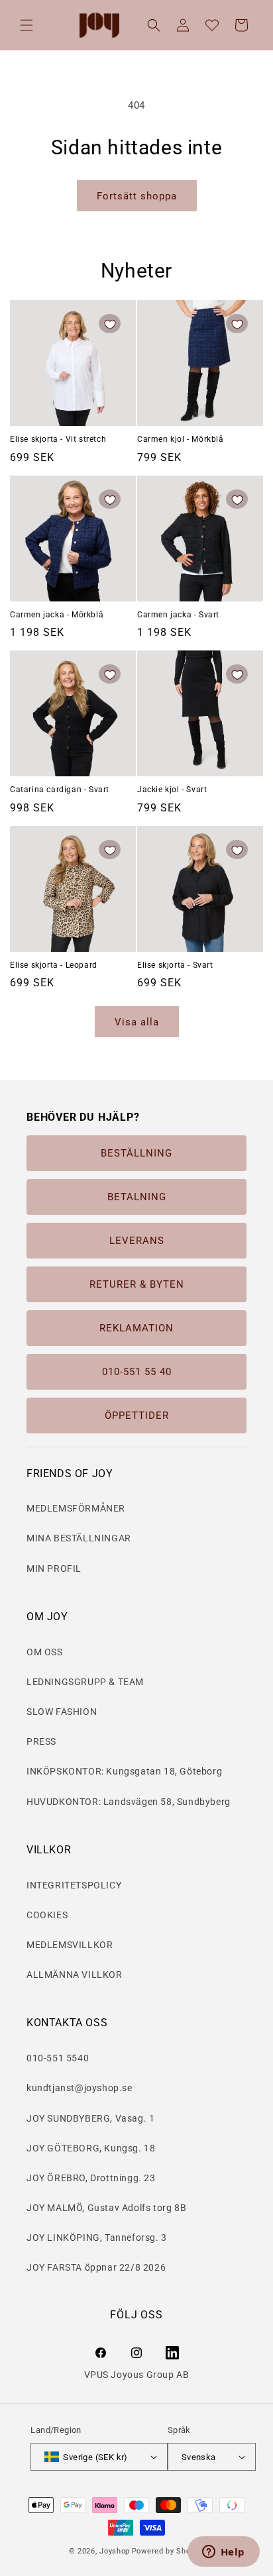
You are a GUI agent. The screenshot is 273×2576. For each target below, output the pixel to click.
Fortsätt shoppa (137, 196)
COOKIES (47, 1915)
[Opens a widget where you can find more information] (223, 2553)
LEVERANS (137, 1241)
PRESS (41, 1741)
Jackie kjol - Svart (172, 790)
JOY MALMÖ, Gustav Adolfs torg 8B (106, 2208)
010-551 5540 (58, 2058)
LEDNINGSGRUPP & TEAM (85, 1682)
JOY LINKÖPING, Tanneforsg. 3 (97, 2238)
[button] (27, 25)
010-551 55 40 (137, 1372)
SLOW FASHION (62, 1712)
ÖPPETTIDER (137, 1416)
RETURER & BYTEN (137, 1284)
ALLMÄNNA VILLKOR (75, 1975)
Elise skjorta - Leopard (54, 965)
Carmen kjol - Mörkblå (181, 439)
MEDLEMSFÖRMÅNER (76, 1508)
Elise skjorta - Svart (175, 965)
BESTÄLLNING (136, 1153)
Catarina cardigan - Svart (60, 790)
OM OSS (45, 1652)
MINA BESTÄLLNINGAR (79, 1538)
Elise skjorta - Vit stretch (58, 439)
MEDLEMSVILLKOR (70, 1945)
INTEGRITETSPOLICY (74, 1885)
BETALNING (137, 1197)
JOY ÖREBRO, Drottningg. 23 (91, 2178)
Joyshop (115, 2551)
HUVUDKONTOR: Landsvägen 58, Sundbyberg (129, 1802)
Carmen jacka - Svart (178, 615)
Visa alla (137, 1022)
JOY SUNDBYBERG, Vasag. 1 (90, 2118)
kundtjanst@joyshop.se (80, 2088)
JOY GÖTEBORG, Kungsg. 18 (91, 2148)
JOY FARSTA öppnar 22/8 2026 (96, 2267)
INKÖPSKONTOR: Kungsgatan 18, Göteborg (124, 1771)
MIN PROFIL (54, 1569)
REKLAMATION (136, 1328)
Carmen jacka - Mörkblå (57, 615)
